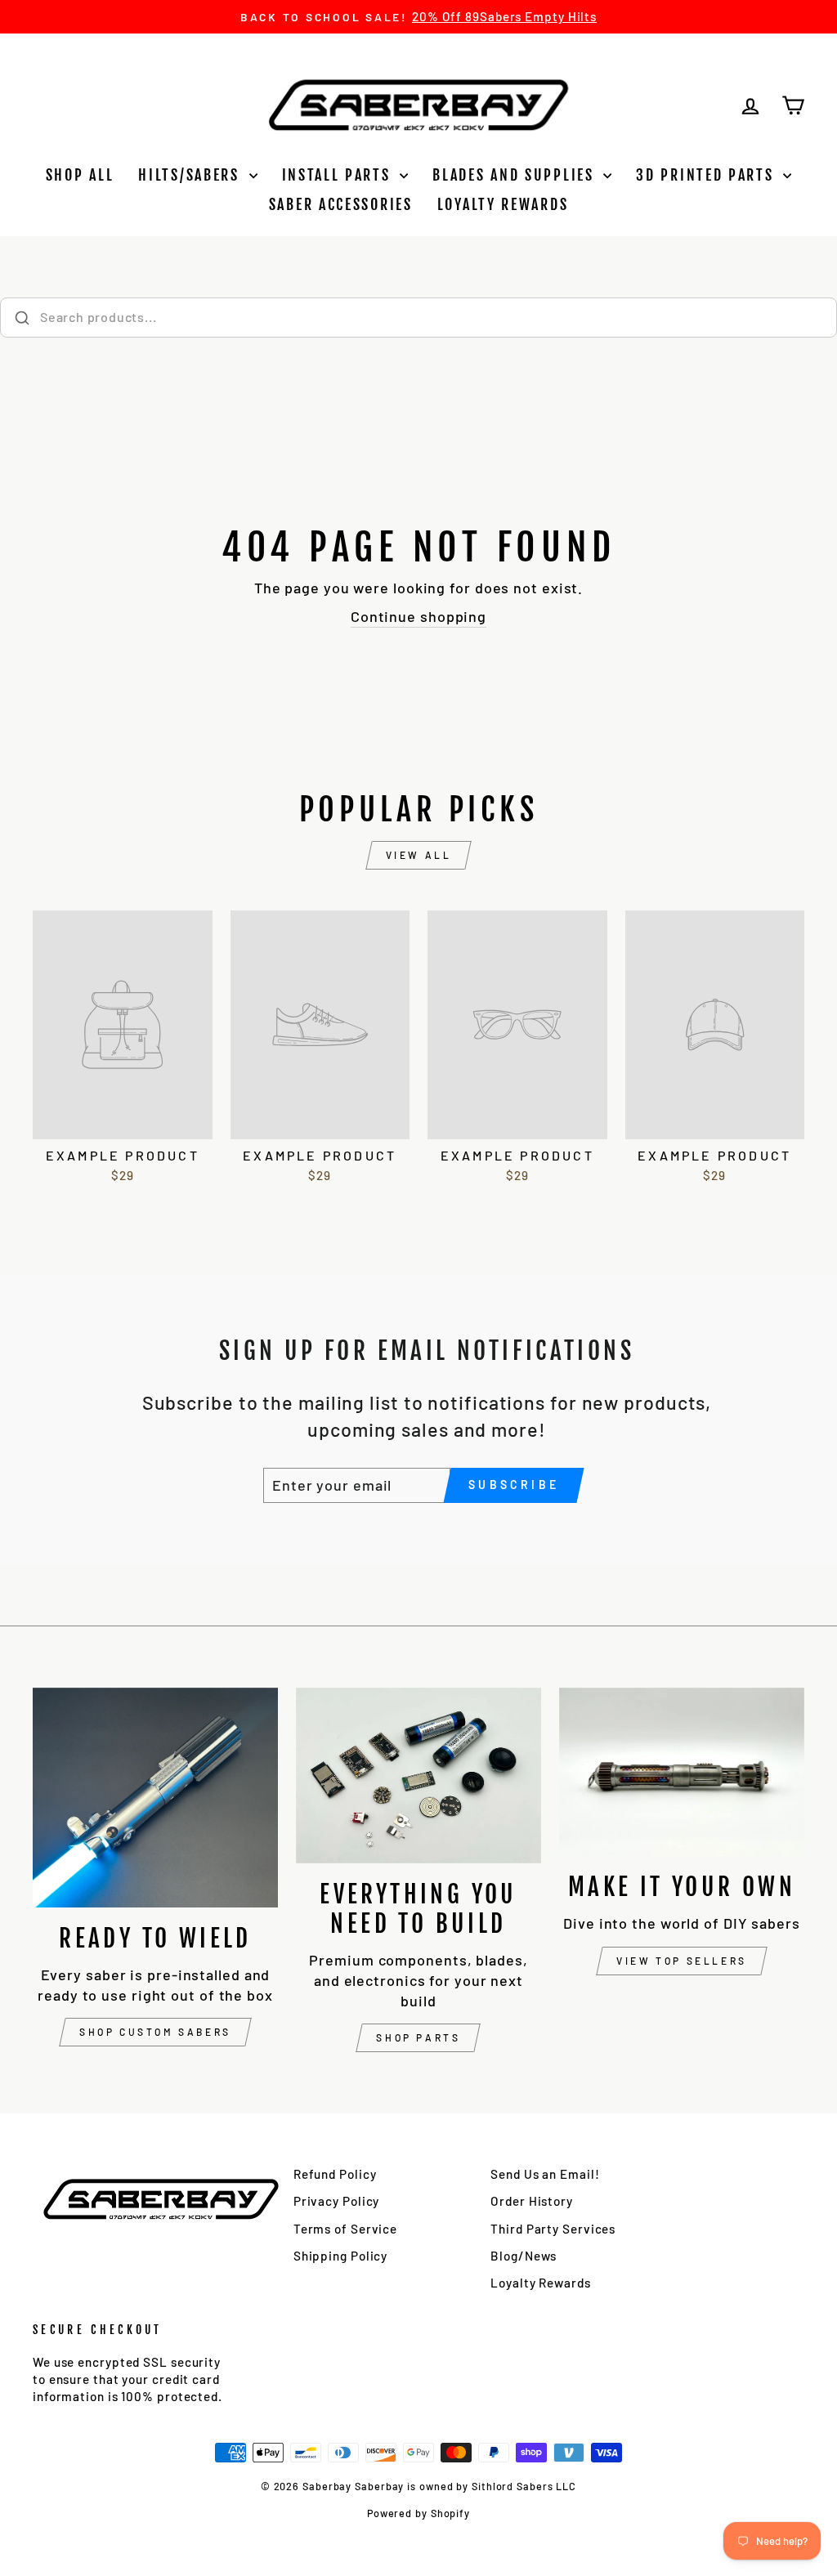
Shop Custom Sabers (155, 2032)
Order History (532, 2201)
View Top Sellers (682, 1961)
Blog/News (524, 2256)
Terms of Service (345, 2229)
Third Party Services (553, 2229)
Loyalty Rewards (503, 204)
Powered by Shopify (418, 2513)
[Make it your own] (682, 1772)
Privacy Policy (337, 2201)
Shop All (80, 175)
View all (419, 855)
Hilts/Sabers (191, 175)
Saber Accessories (341, 204)
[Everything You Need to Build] (418, 1775)
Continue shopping (418, 616)
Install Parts (339, 175)
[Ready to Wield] (155, 1798)
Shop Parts (418, 2037)
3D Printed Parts (707, 175)
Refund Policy (335, 2174)
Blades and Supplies (516, 175)
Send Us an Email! (545, 2174)
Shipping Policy (341, 2256)
